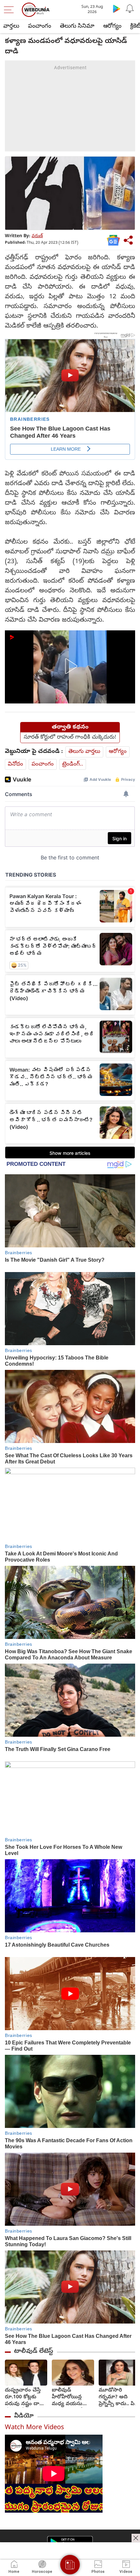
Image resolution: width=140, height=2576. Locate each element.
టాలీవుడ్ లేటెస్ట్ (34, 2351)
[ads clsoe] (136, 2538)
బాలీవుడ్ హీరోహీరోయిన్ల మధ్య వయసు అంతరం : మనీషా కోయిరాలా (71, 2397)
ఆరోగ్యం (112, 26)
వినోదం (15, 764)
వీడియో (24, 2416)
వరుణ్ (37, 236)
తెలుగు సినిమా (77, 26)
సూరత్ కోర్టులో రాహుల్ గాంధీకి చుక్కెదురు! (70, 738)
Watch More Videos (35, 2428)
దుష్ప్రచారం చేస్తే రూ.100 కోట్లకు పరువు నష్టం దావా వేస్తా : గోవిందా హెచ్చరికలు (25, 2397)
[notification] (130, 8)
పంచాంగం (40, 26)
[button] (70, 666)
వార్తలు (11, 26)
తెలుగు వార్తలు (84, 752)
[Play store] (117, 8)
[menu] (10, 10)
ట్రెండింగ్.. (73, 764)
